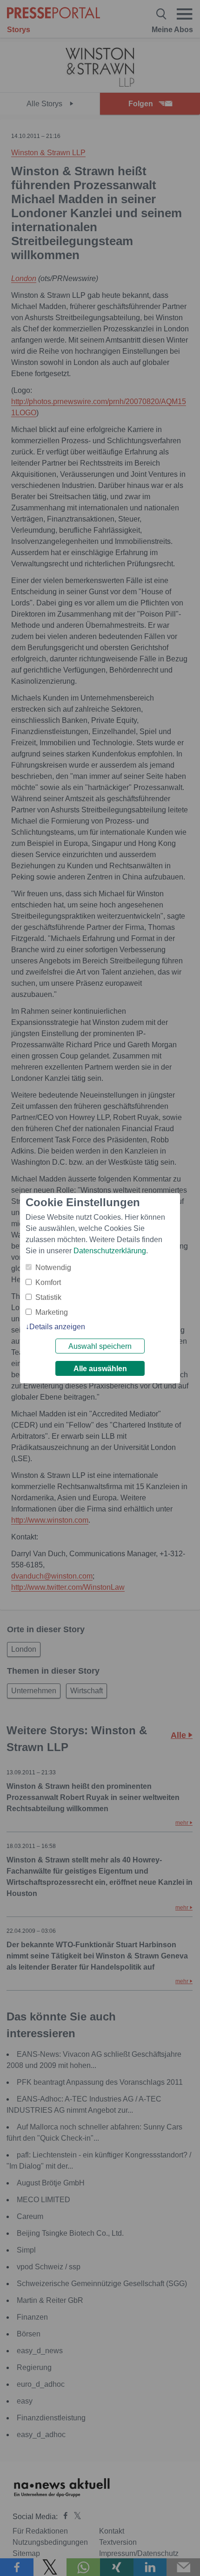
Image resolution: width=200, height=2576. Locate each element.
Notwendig (53, 1267)
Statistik (48, 1297)
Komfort (48, 1282)
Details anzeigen (57, 1327)
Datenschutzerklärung (110, 1251)
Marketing (52, 1312)
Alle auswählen (100, 1369)
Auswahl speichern (100, 1346)
